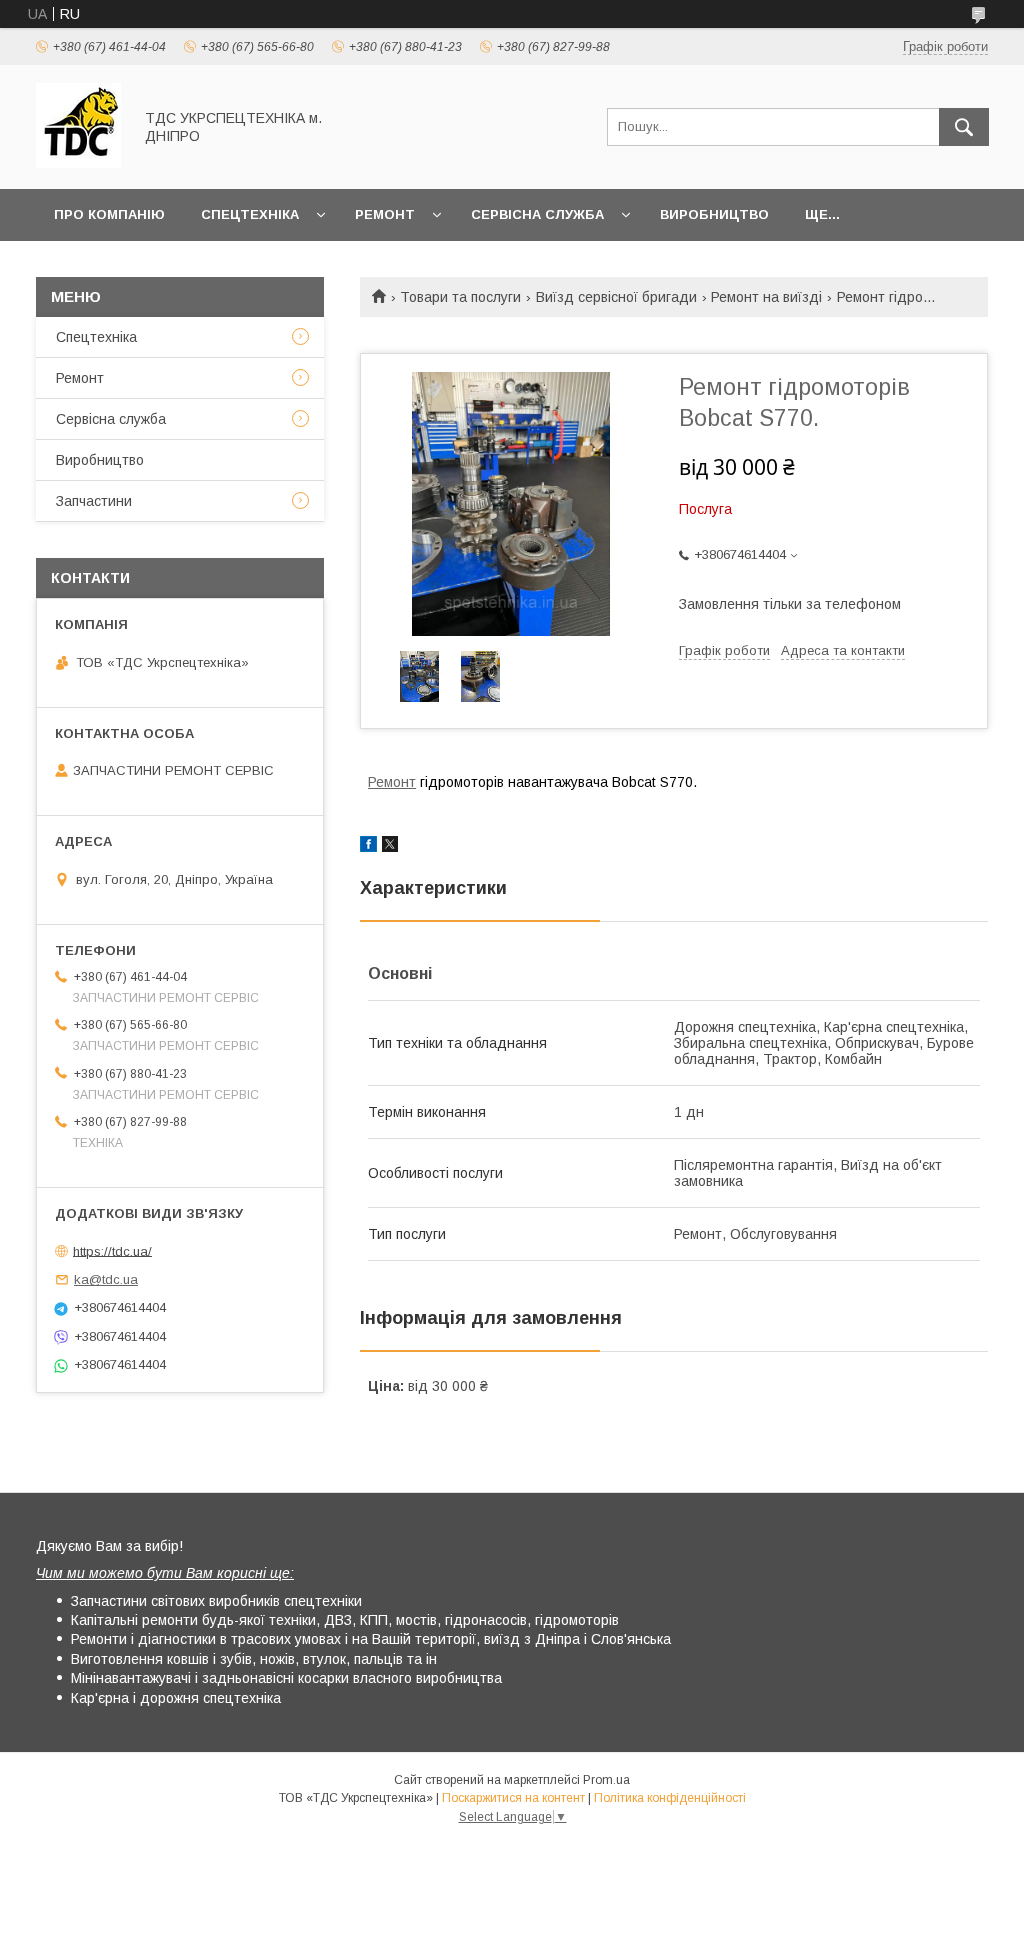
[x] (390, 847)
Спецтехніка (250, 214)
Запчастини (94, 501)
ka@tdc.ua (106, 1279)
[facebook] (368, 847)
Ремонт (385, 214)
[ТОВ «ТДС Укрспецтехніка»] (78, 163)
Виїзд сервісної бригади (616, 297)
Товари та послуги (460, 297)
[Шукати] (964, 127)
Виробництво (714, 214)
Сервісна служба (537, 214)
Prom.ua (606, 1780)
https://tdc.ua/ (112, 1250)
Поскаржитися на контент (513, 1798)
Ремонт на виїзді (766, 297)
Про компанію (109, 214)
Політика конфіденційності (670, 1798)
